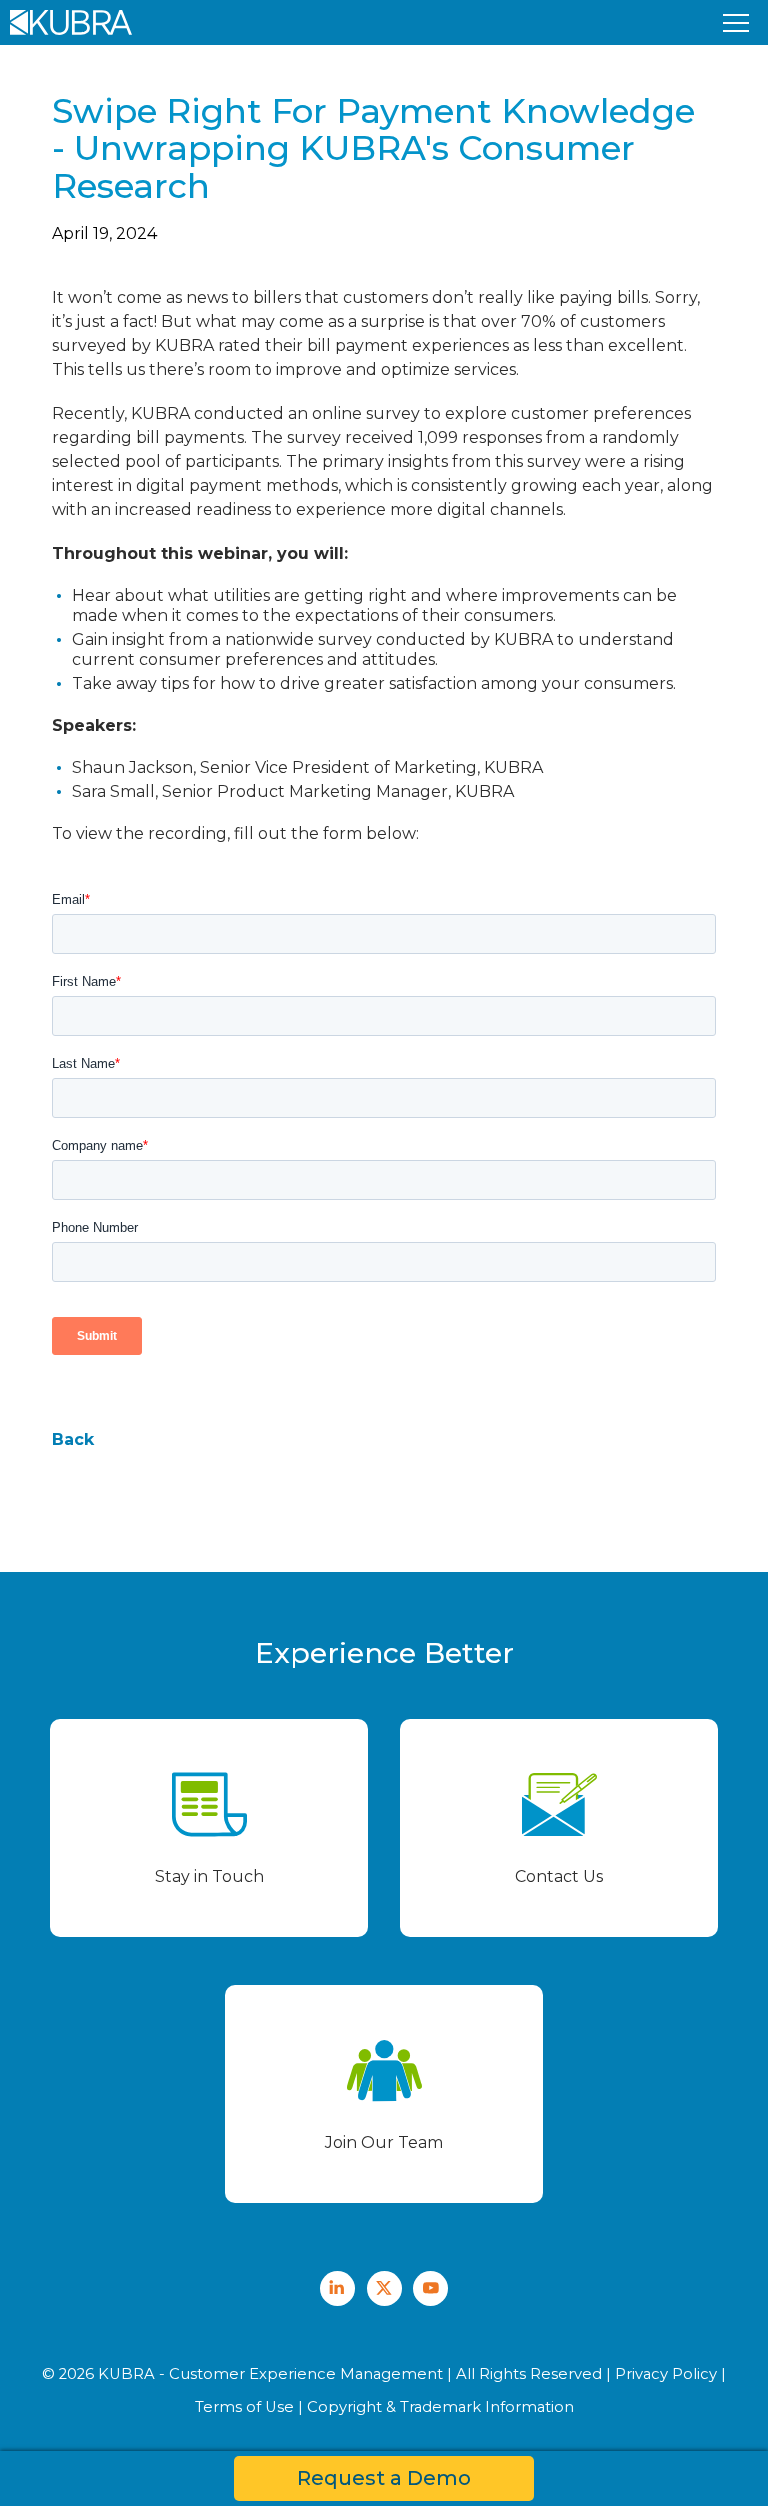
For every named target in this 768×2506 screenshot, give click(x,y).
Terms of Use (244, 2407)
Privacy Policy (666, 2374)
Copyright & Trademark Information (440, 2407)
